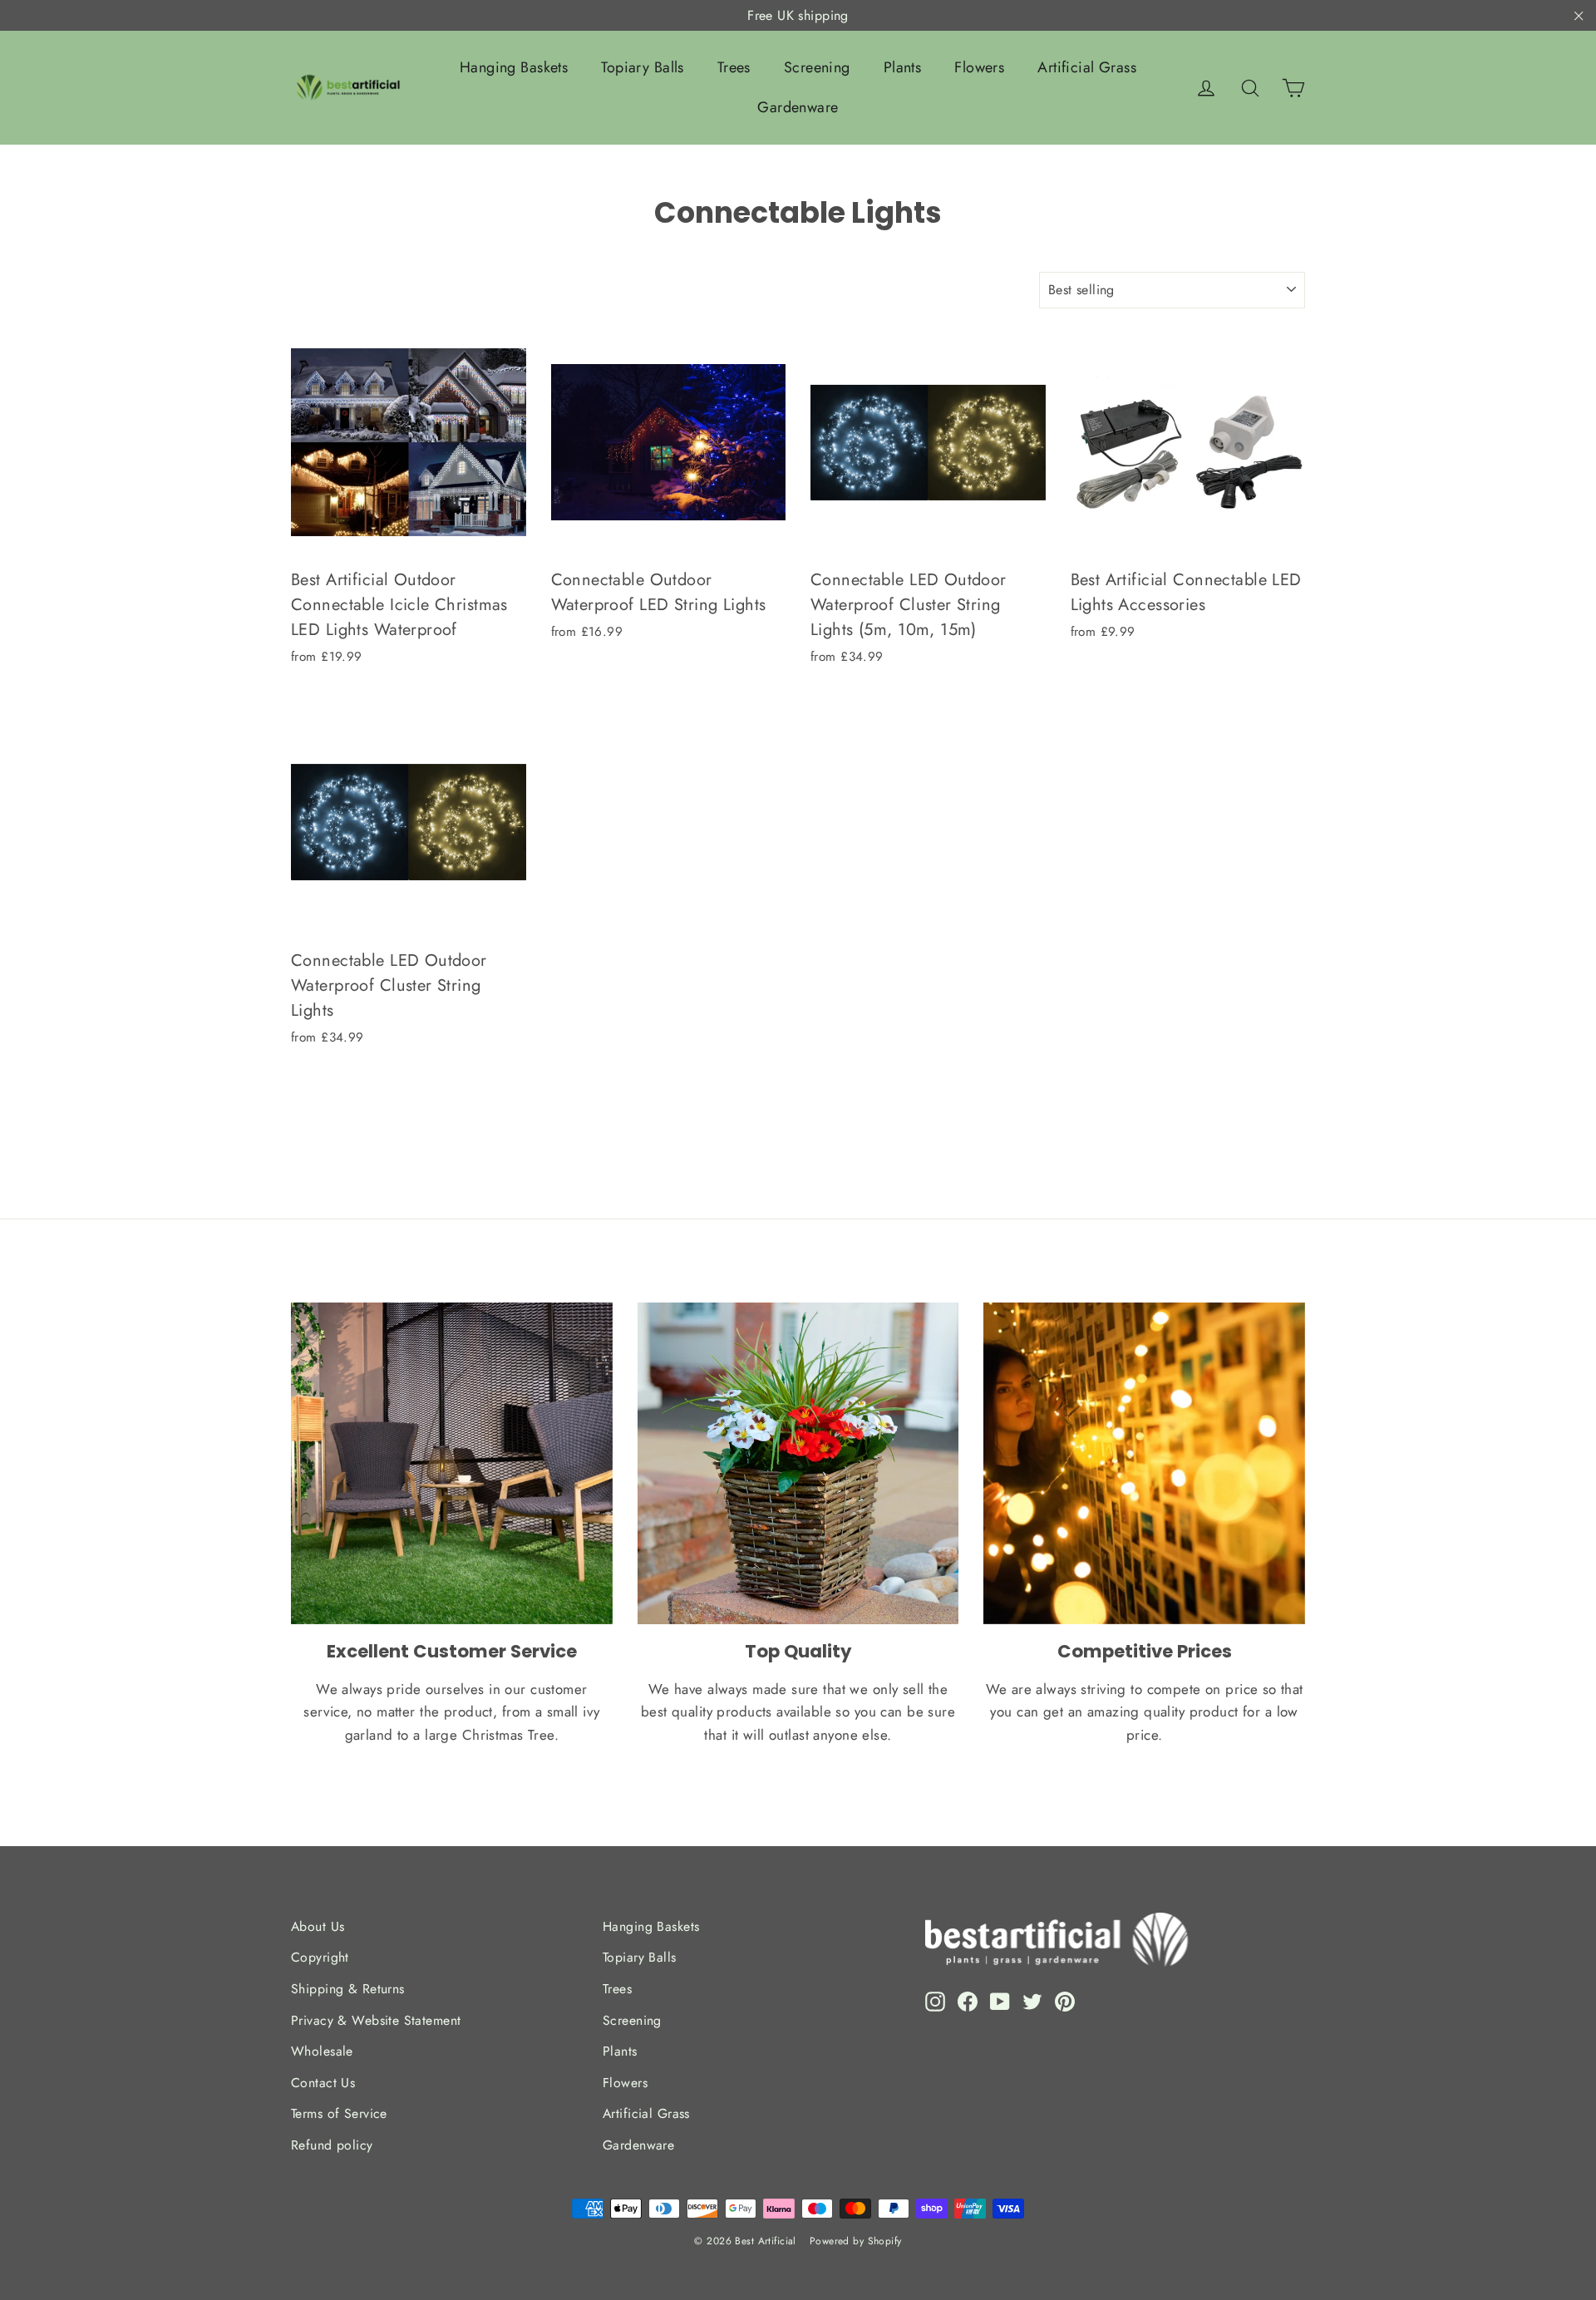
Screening (817, 67)
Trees (734, 67)
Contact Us (323, 2083)
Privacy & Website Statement (376, 2020)
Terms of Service (339, 2113)
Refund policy (332, 2145)
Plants (903, 67)
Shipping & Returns (348, 1989)
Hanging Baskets (514, 67)
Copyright (320, 1957)
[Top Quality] (798, 1463)
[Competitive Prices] (1144, 1463)
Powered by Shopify (856, 2241)
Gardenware (798, 107)
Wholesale (322, 2051)
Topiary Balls (643, 67)
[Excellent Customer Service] (452, 1463)
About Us (318, 1926)
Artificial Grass (1087, 67)
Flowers (979, 67)
